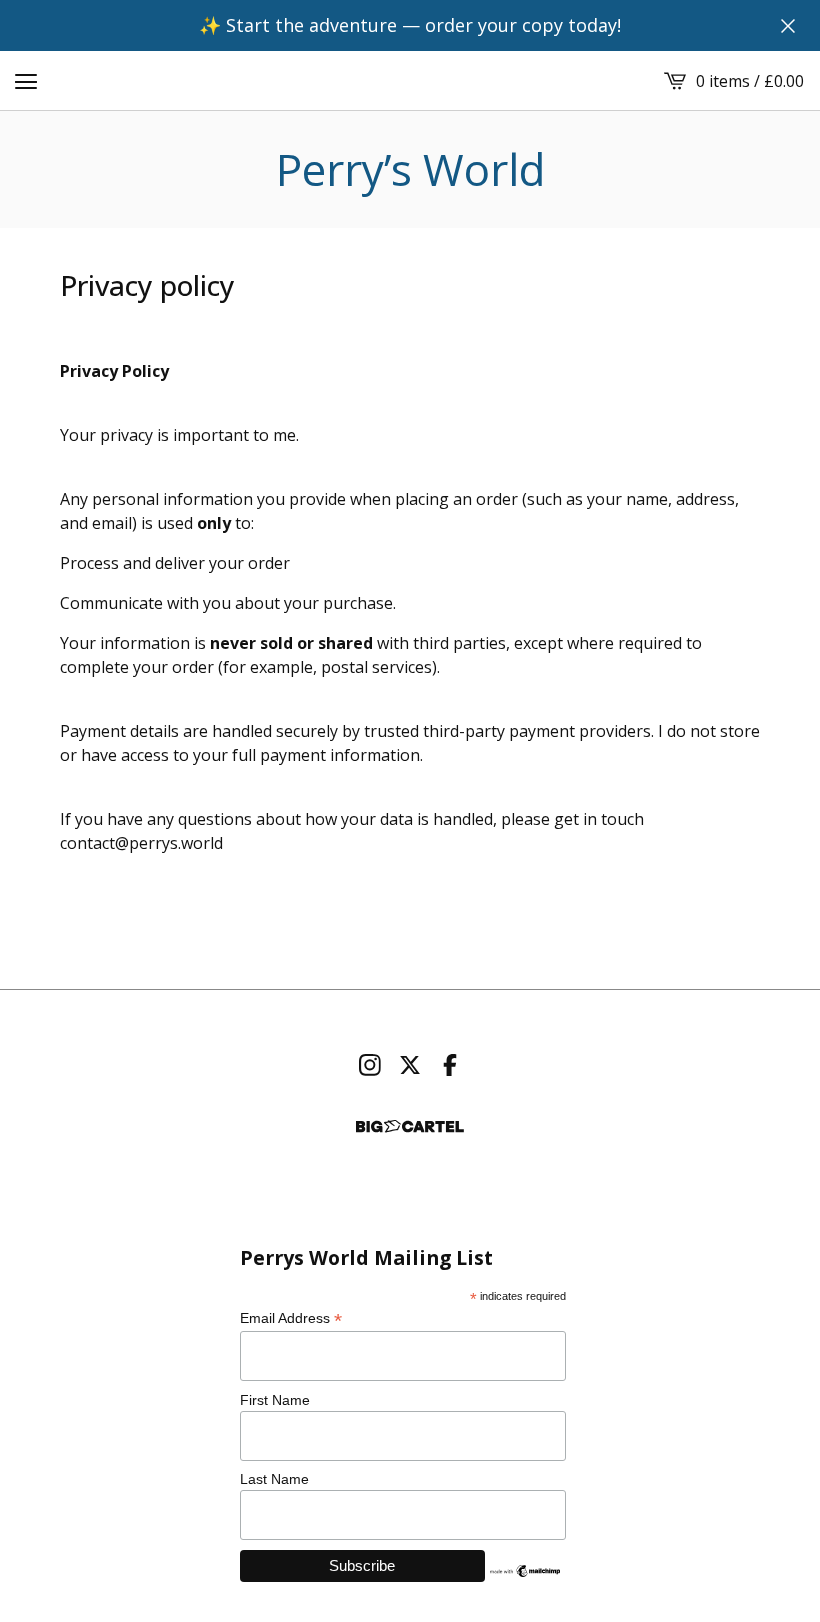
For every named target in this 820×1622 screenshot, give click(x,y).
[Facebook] (450, 1065)
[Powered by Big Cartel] (410, 1126)
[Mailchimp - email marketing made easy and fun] (526, 1571)
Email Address (291, 1318)
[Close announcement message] (788, 26)
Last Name (274, 1479)
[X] (410, 1065)
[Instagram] (370, 1065)
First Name (275, 1400)
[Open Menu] (26, 81)
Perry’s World (410, 169)
